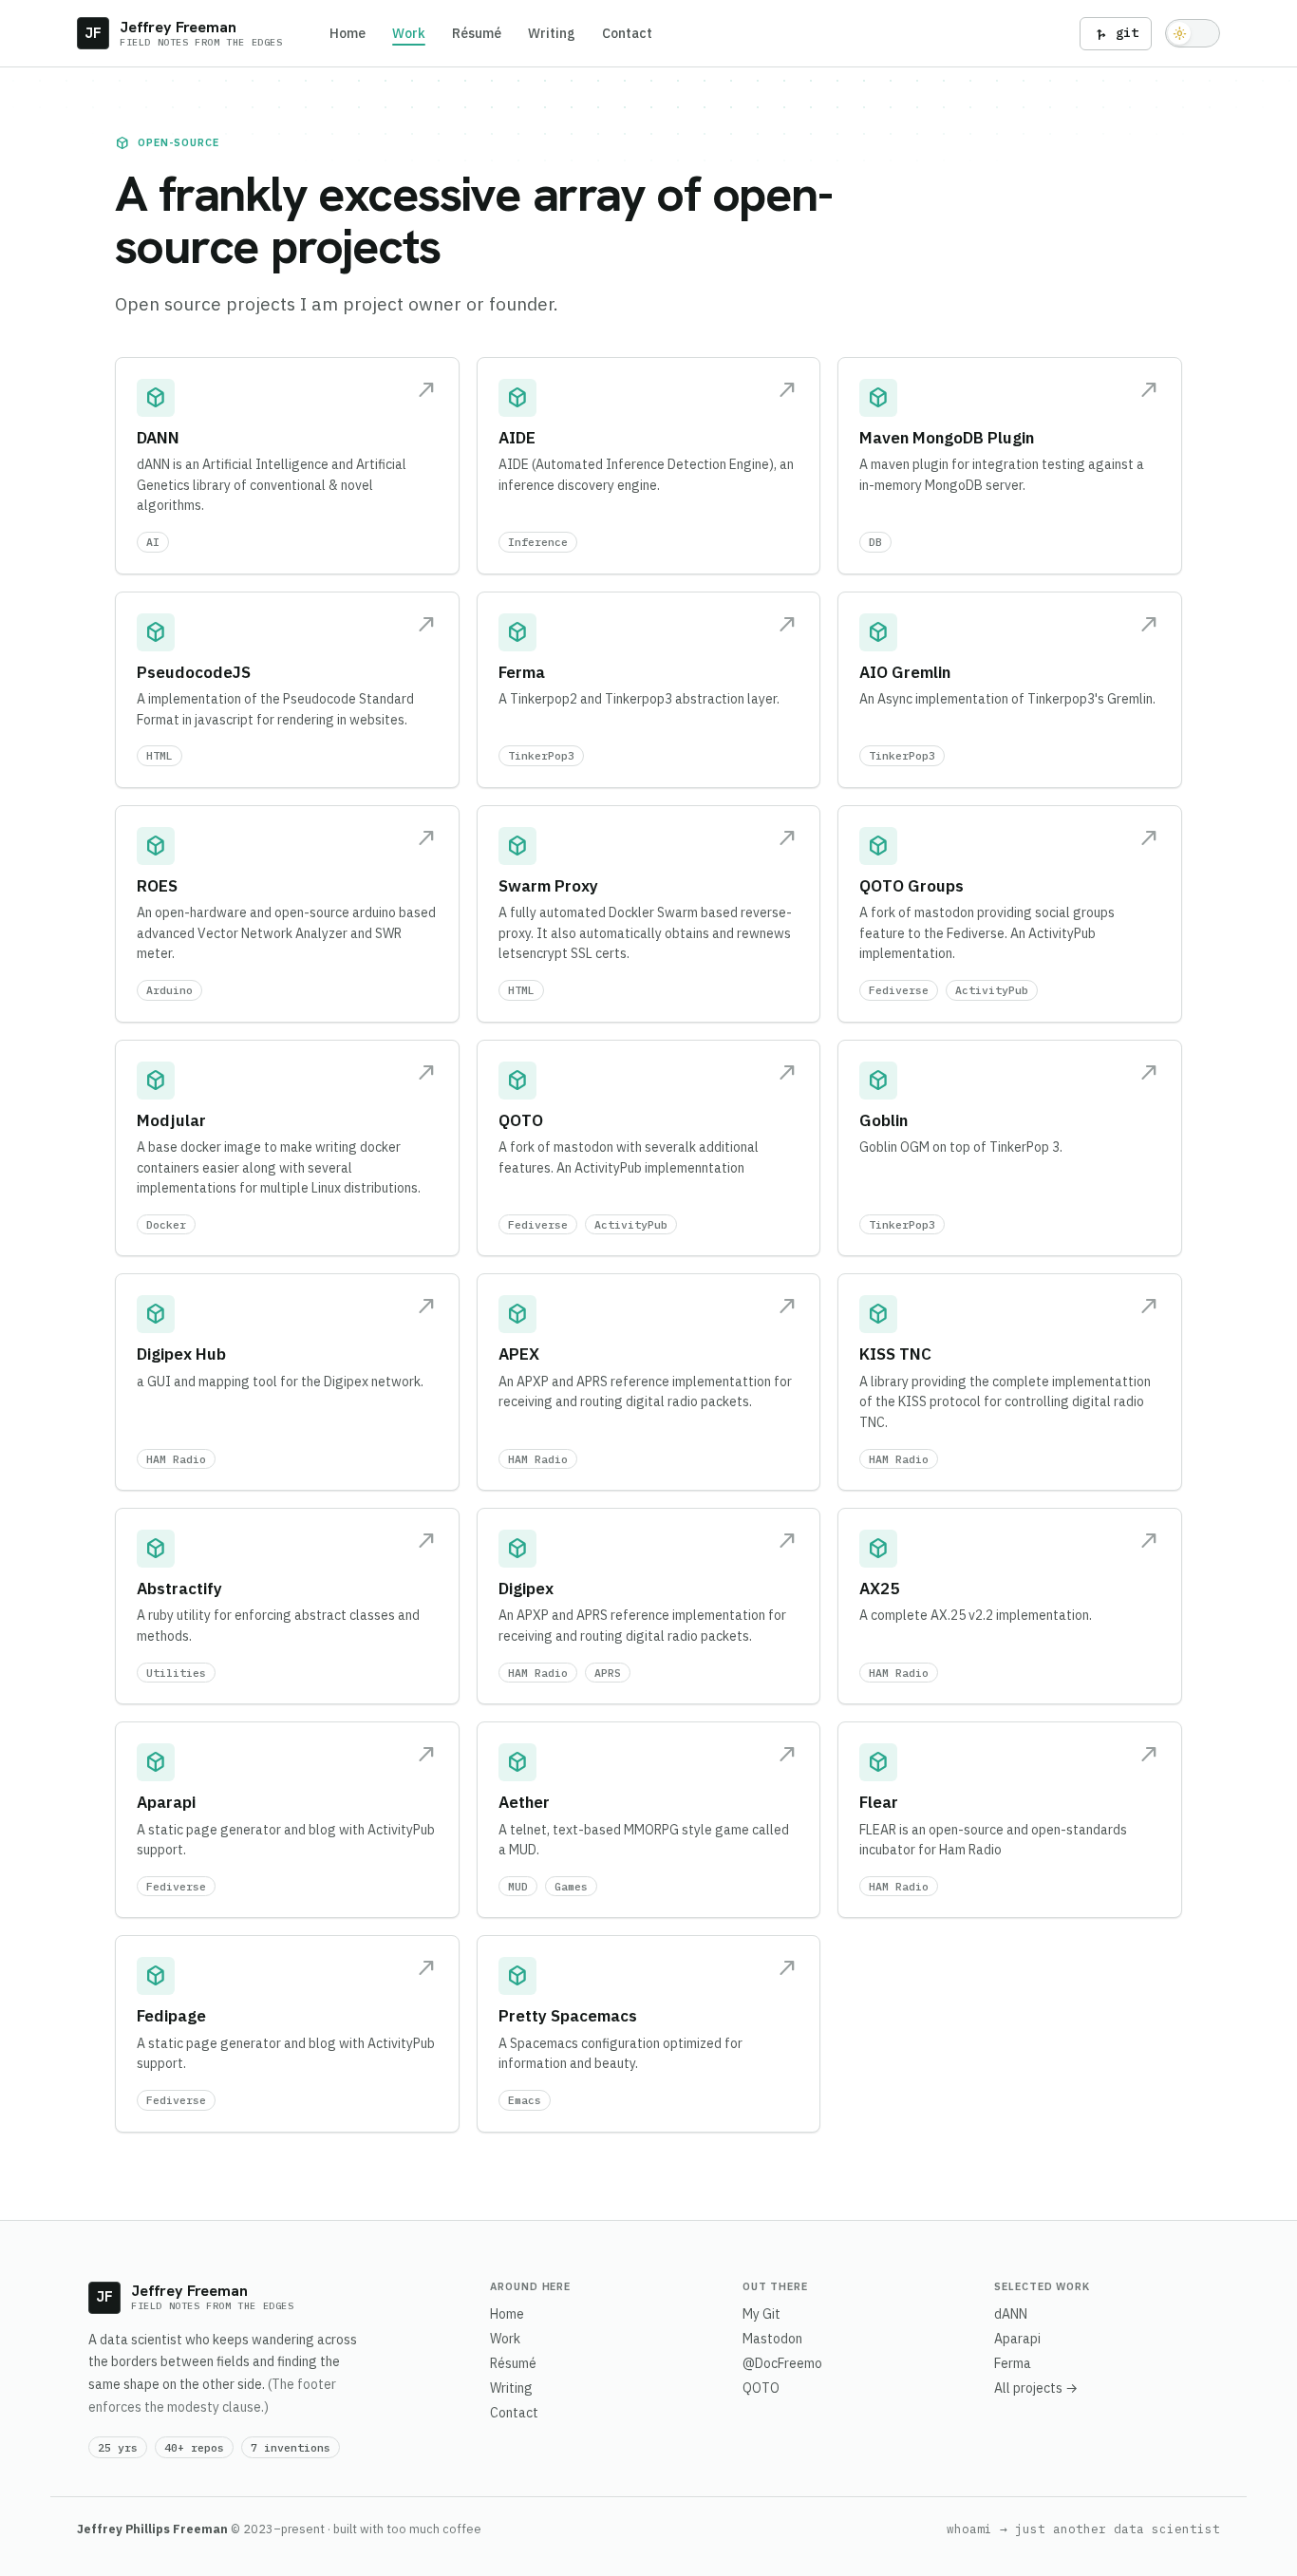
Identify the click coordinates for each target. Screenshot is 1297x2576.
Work (409, 33)
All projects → (1036, 2388)
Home (348, 33)
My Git (761, 2314)
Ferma (1013, 2363)
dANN (1011, 2314)
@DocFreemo (782, 2363)
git (1116, 34)
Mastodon (772, 2339)
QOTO (761, 2388)
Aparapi (1017, 2339)
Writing (552, 33)
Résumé (477, 33)
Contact (627, 33)
